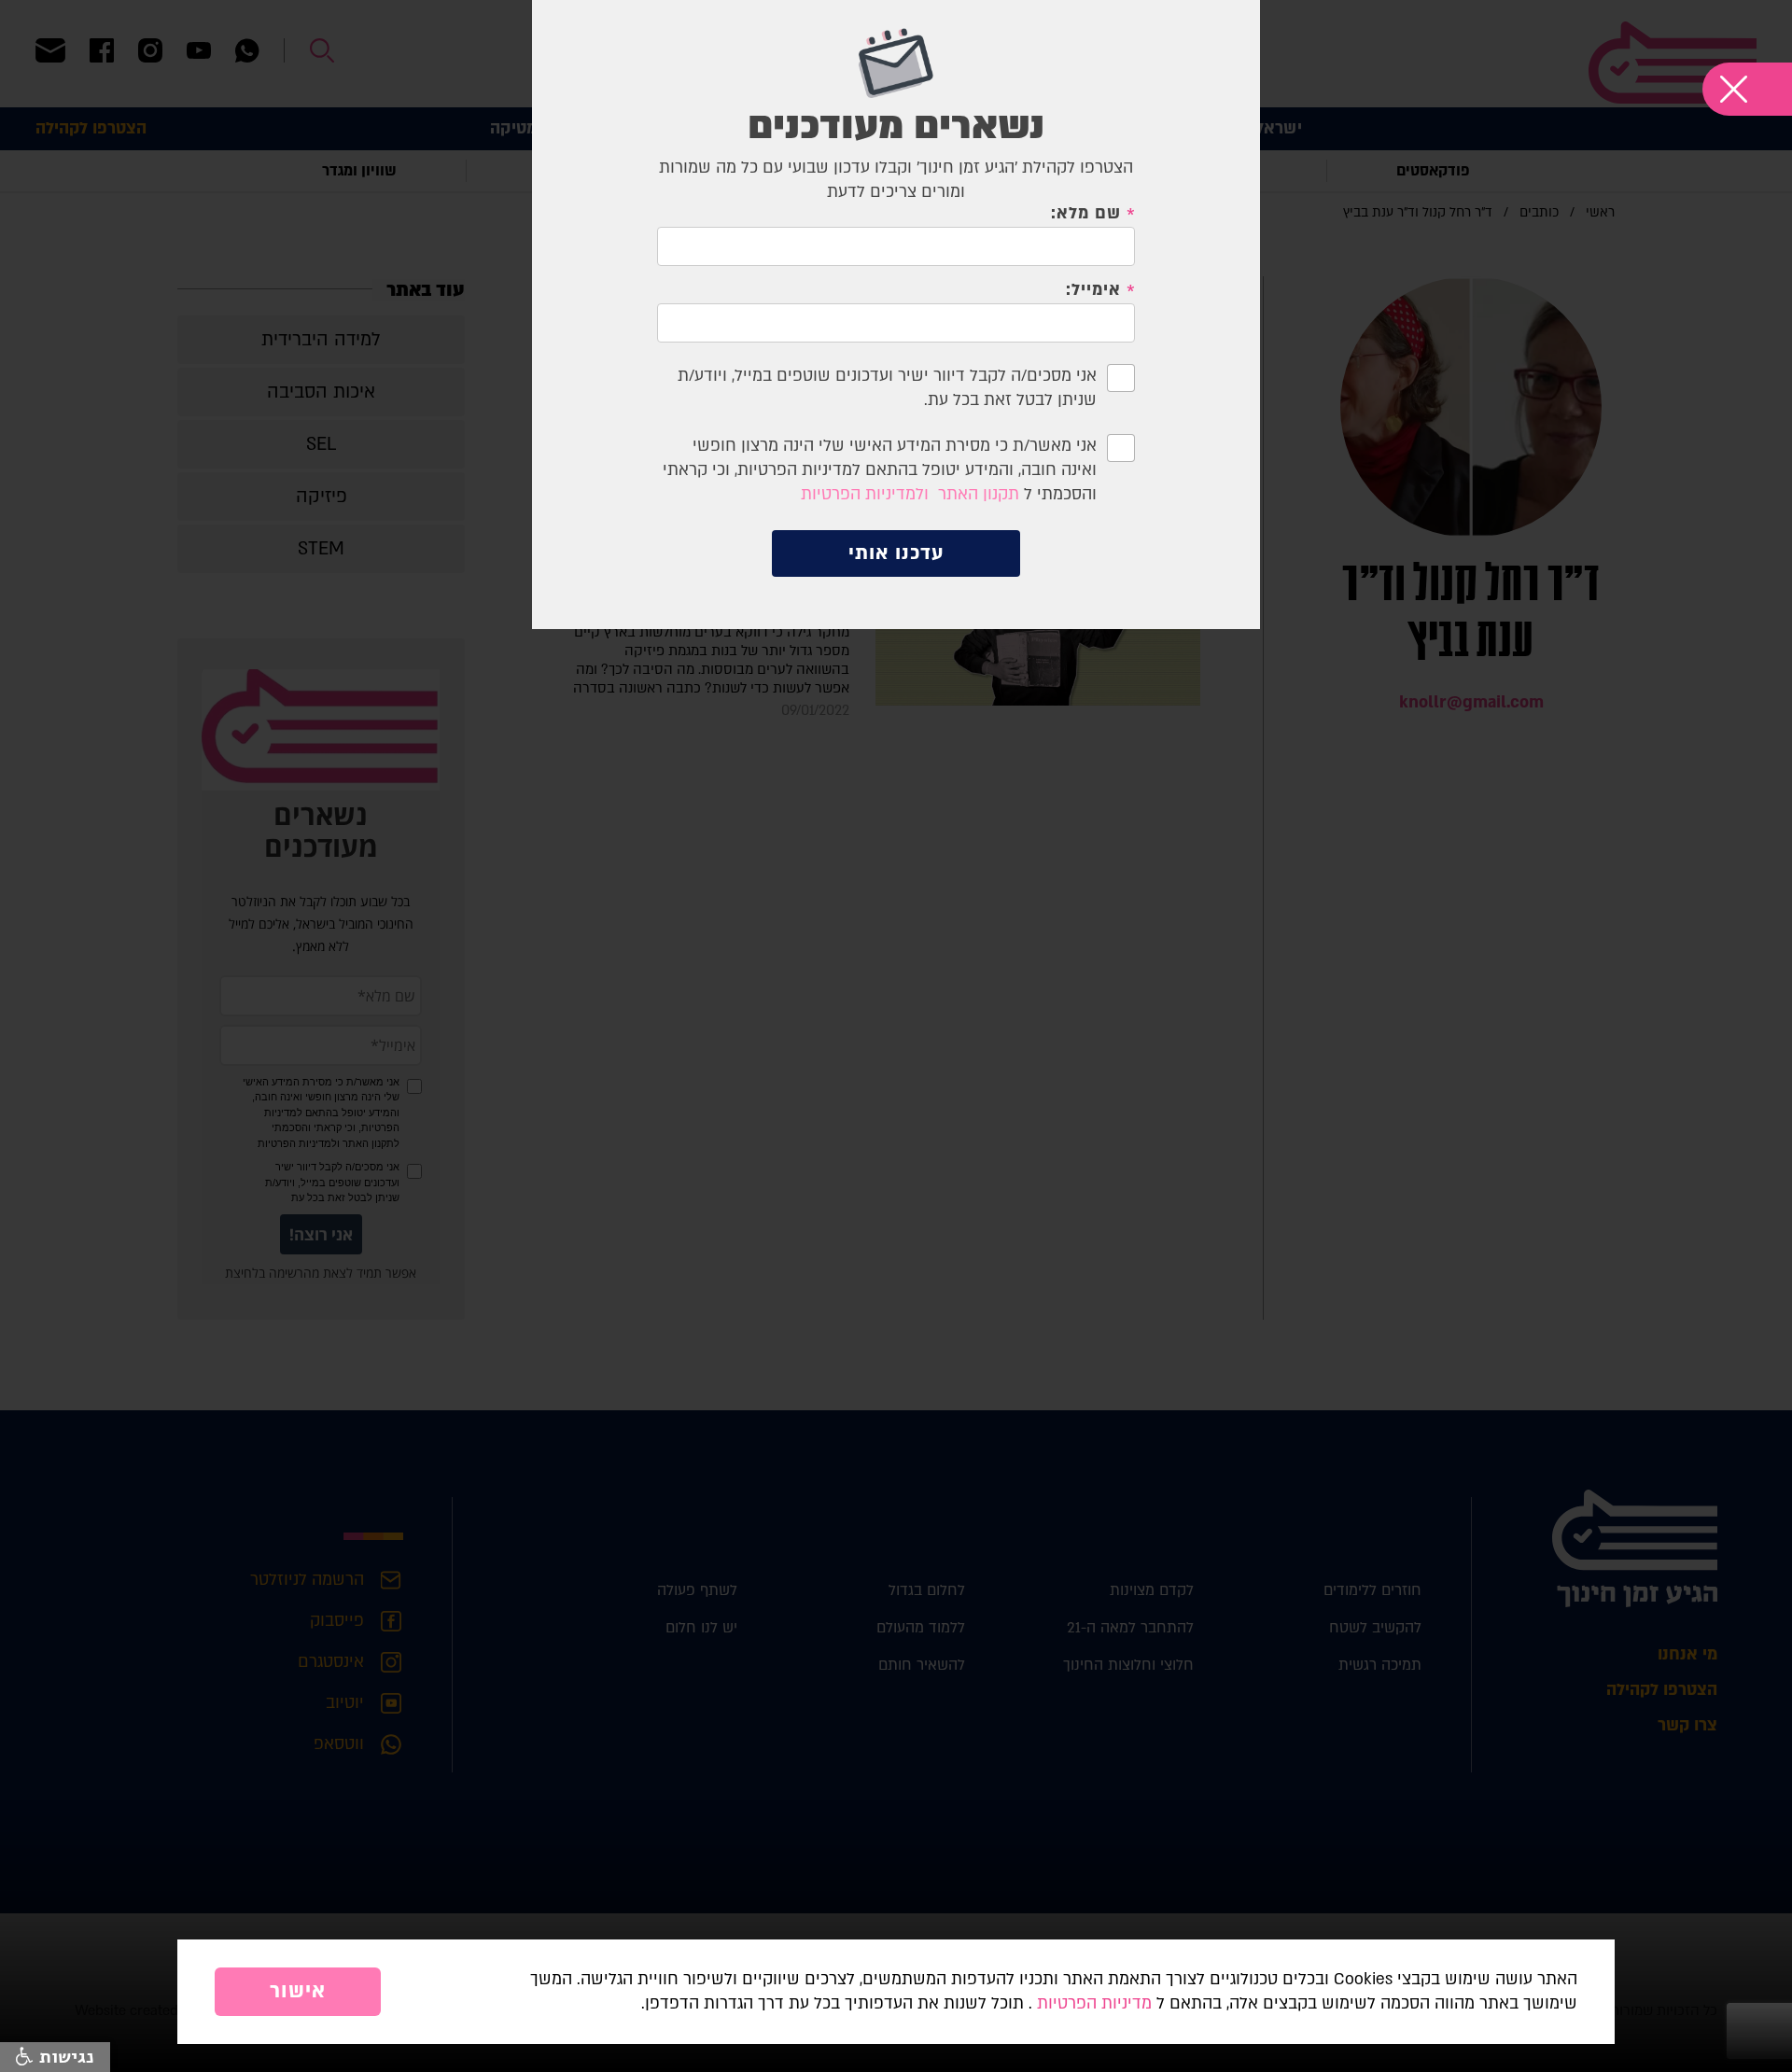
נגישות (64, 2057)
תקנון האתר (979, 494)
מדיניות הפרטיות (1094, 2003)
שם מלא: (1085, 214)
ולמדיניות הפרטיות (865, 494)
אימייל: (1093, 290)
